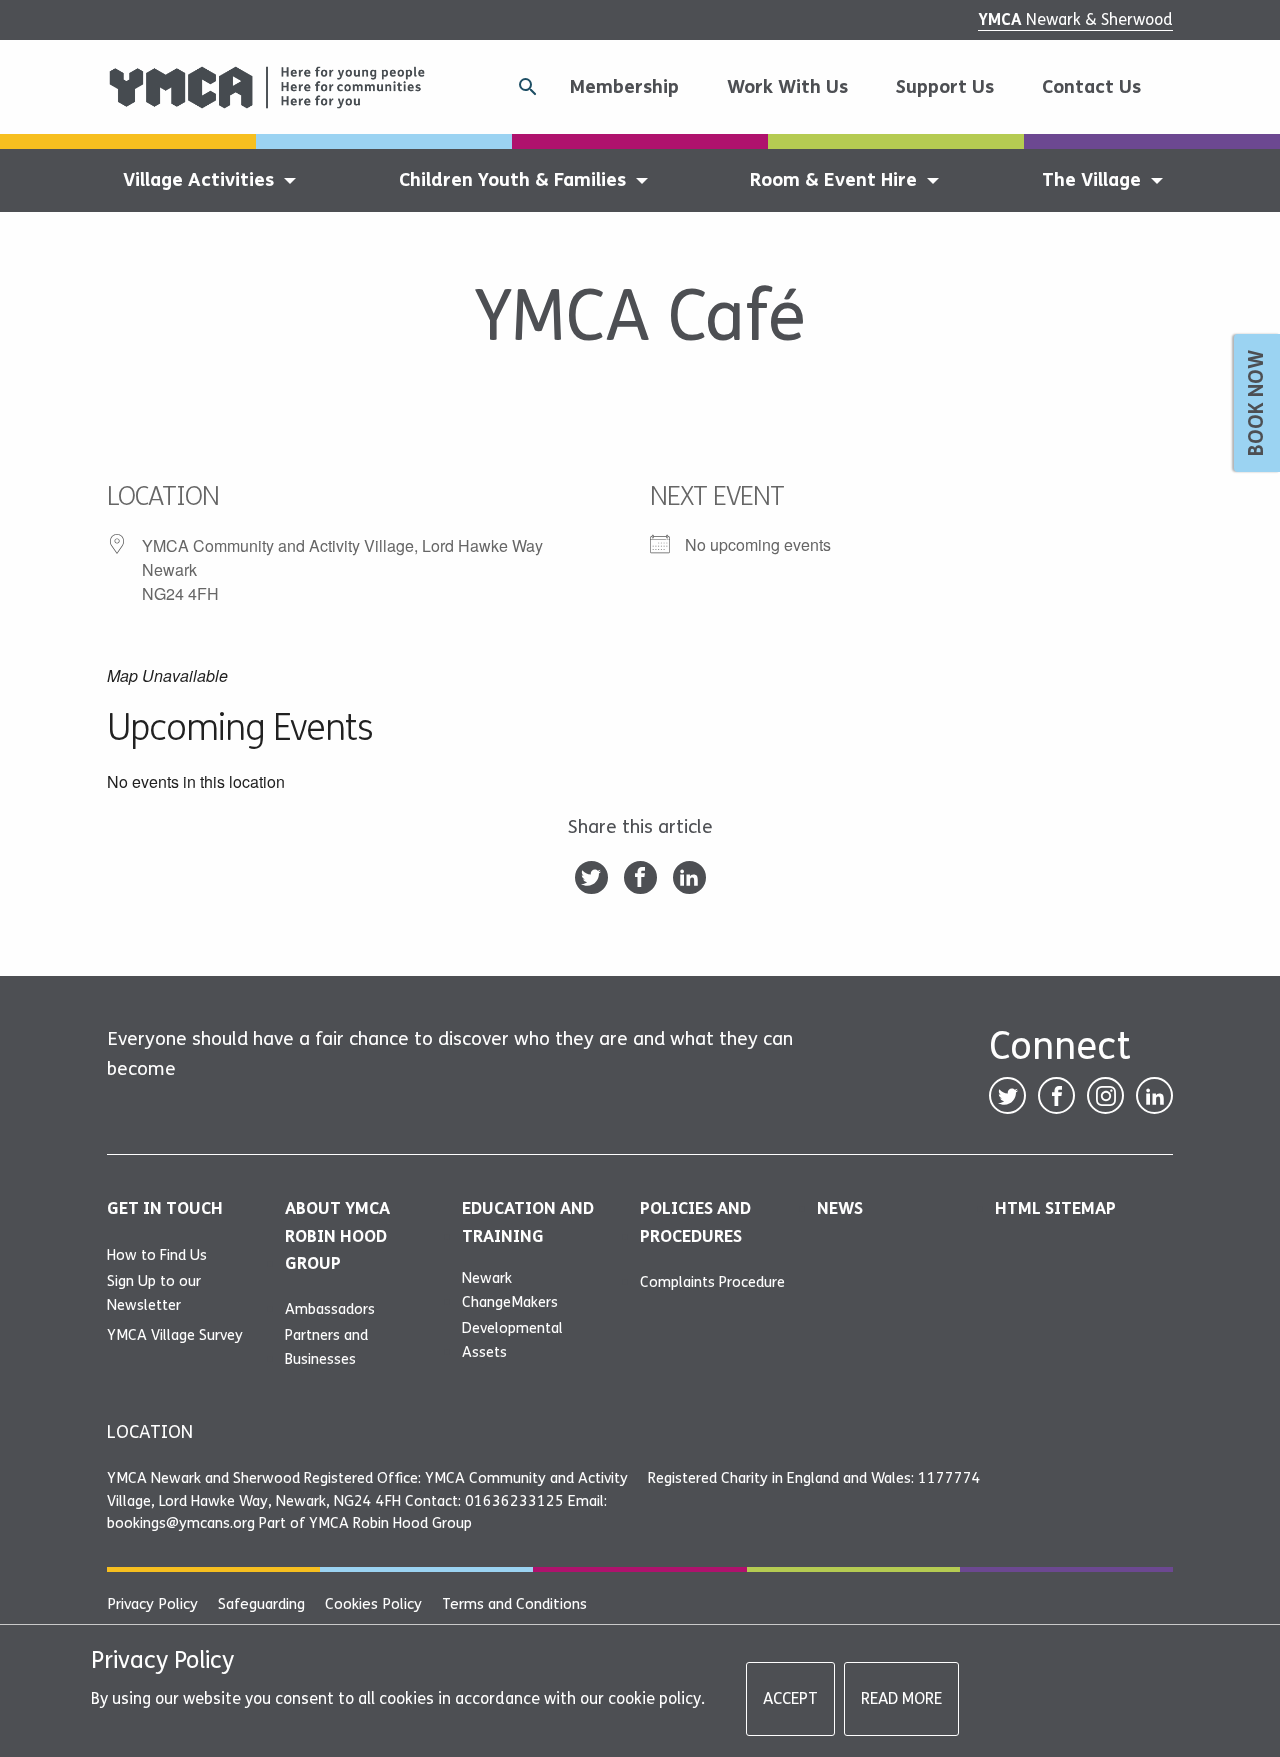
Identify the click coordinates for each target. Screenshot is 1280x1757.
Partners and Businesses (326, 1347)
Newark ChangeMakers (510, 1290)
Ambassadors (330, 1309)
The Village (1091, 180)
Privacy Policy (152, 1604)
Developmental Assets (512, 1340)
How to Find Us (157, 1255)
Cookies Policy (373, 1604)
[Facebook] (640, 877)
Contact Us (1091, 87)
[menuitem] (632, 87)
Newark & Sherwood (1075, 19)
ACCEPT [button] (790, 1698)
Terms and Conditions (514, 1604)
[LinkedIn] (689, 877)
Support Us (945, 87)
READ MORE (901, 1698)
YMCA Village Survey (175, 1335)
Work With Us (787, 87)
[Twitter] (591, 877)
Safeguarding (261, 1604)
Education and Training (528, 1222)
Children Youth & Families (512, 180)
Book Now (1256, 403)
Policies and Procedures (695, 1222)
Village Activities (198, 180)
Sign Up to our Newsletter (154, 1293)
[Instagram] (1105, 1095)
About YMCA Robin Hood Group (337, 1235)
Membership (624, 87)
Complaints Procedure (712, 1282)
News (840, 1208)
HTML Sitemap (1055, 1208)
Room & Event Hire (833, 180)
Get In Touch (165, 1208)
